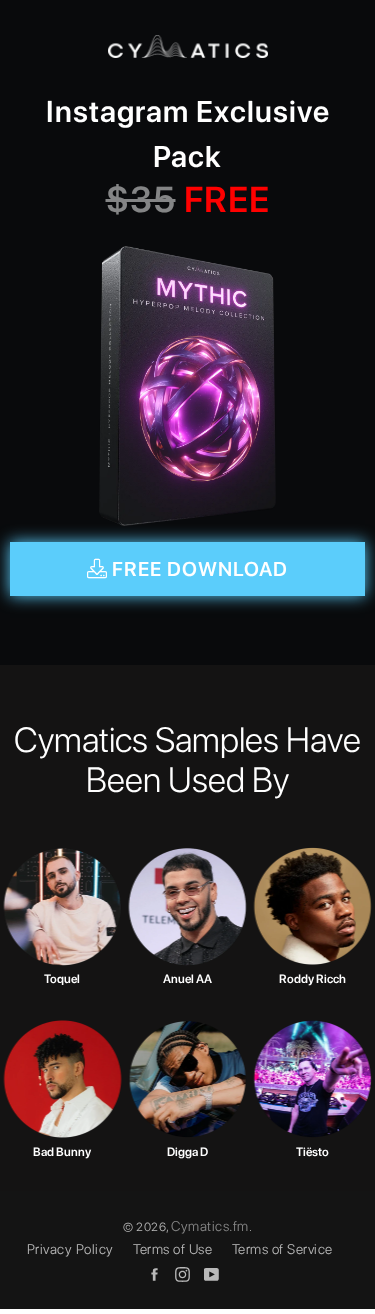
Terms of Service (282, 1249)
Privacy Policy (70, 1249)
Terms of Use (172, 1249)
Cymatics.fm (210, 1226)
